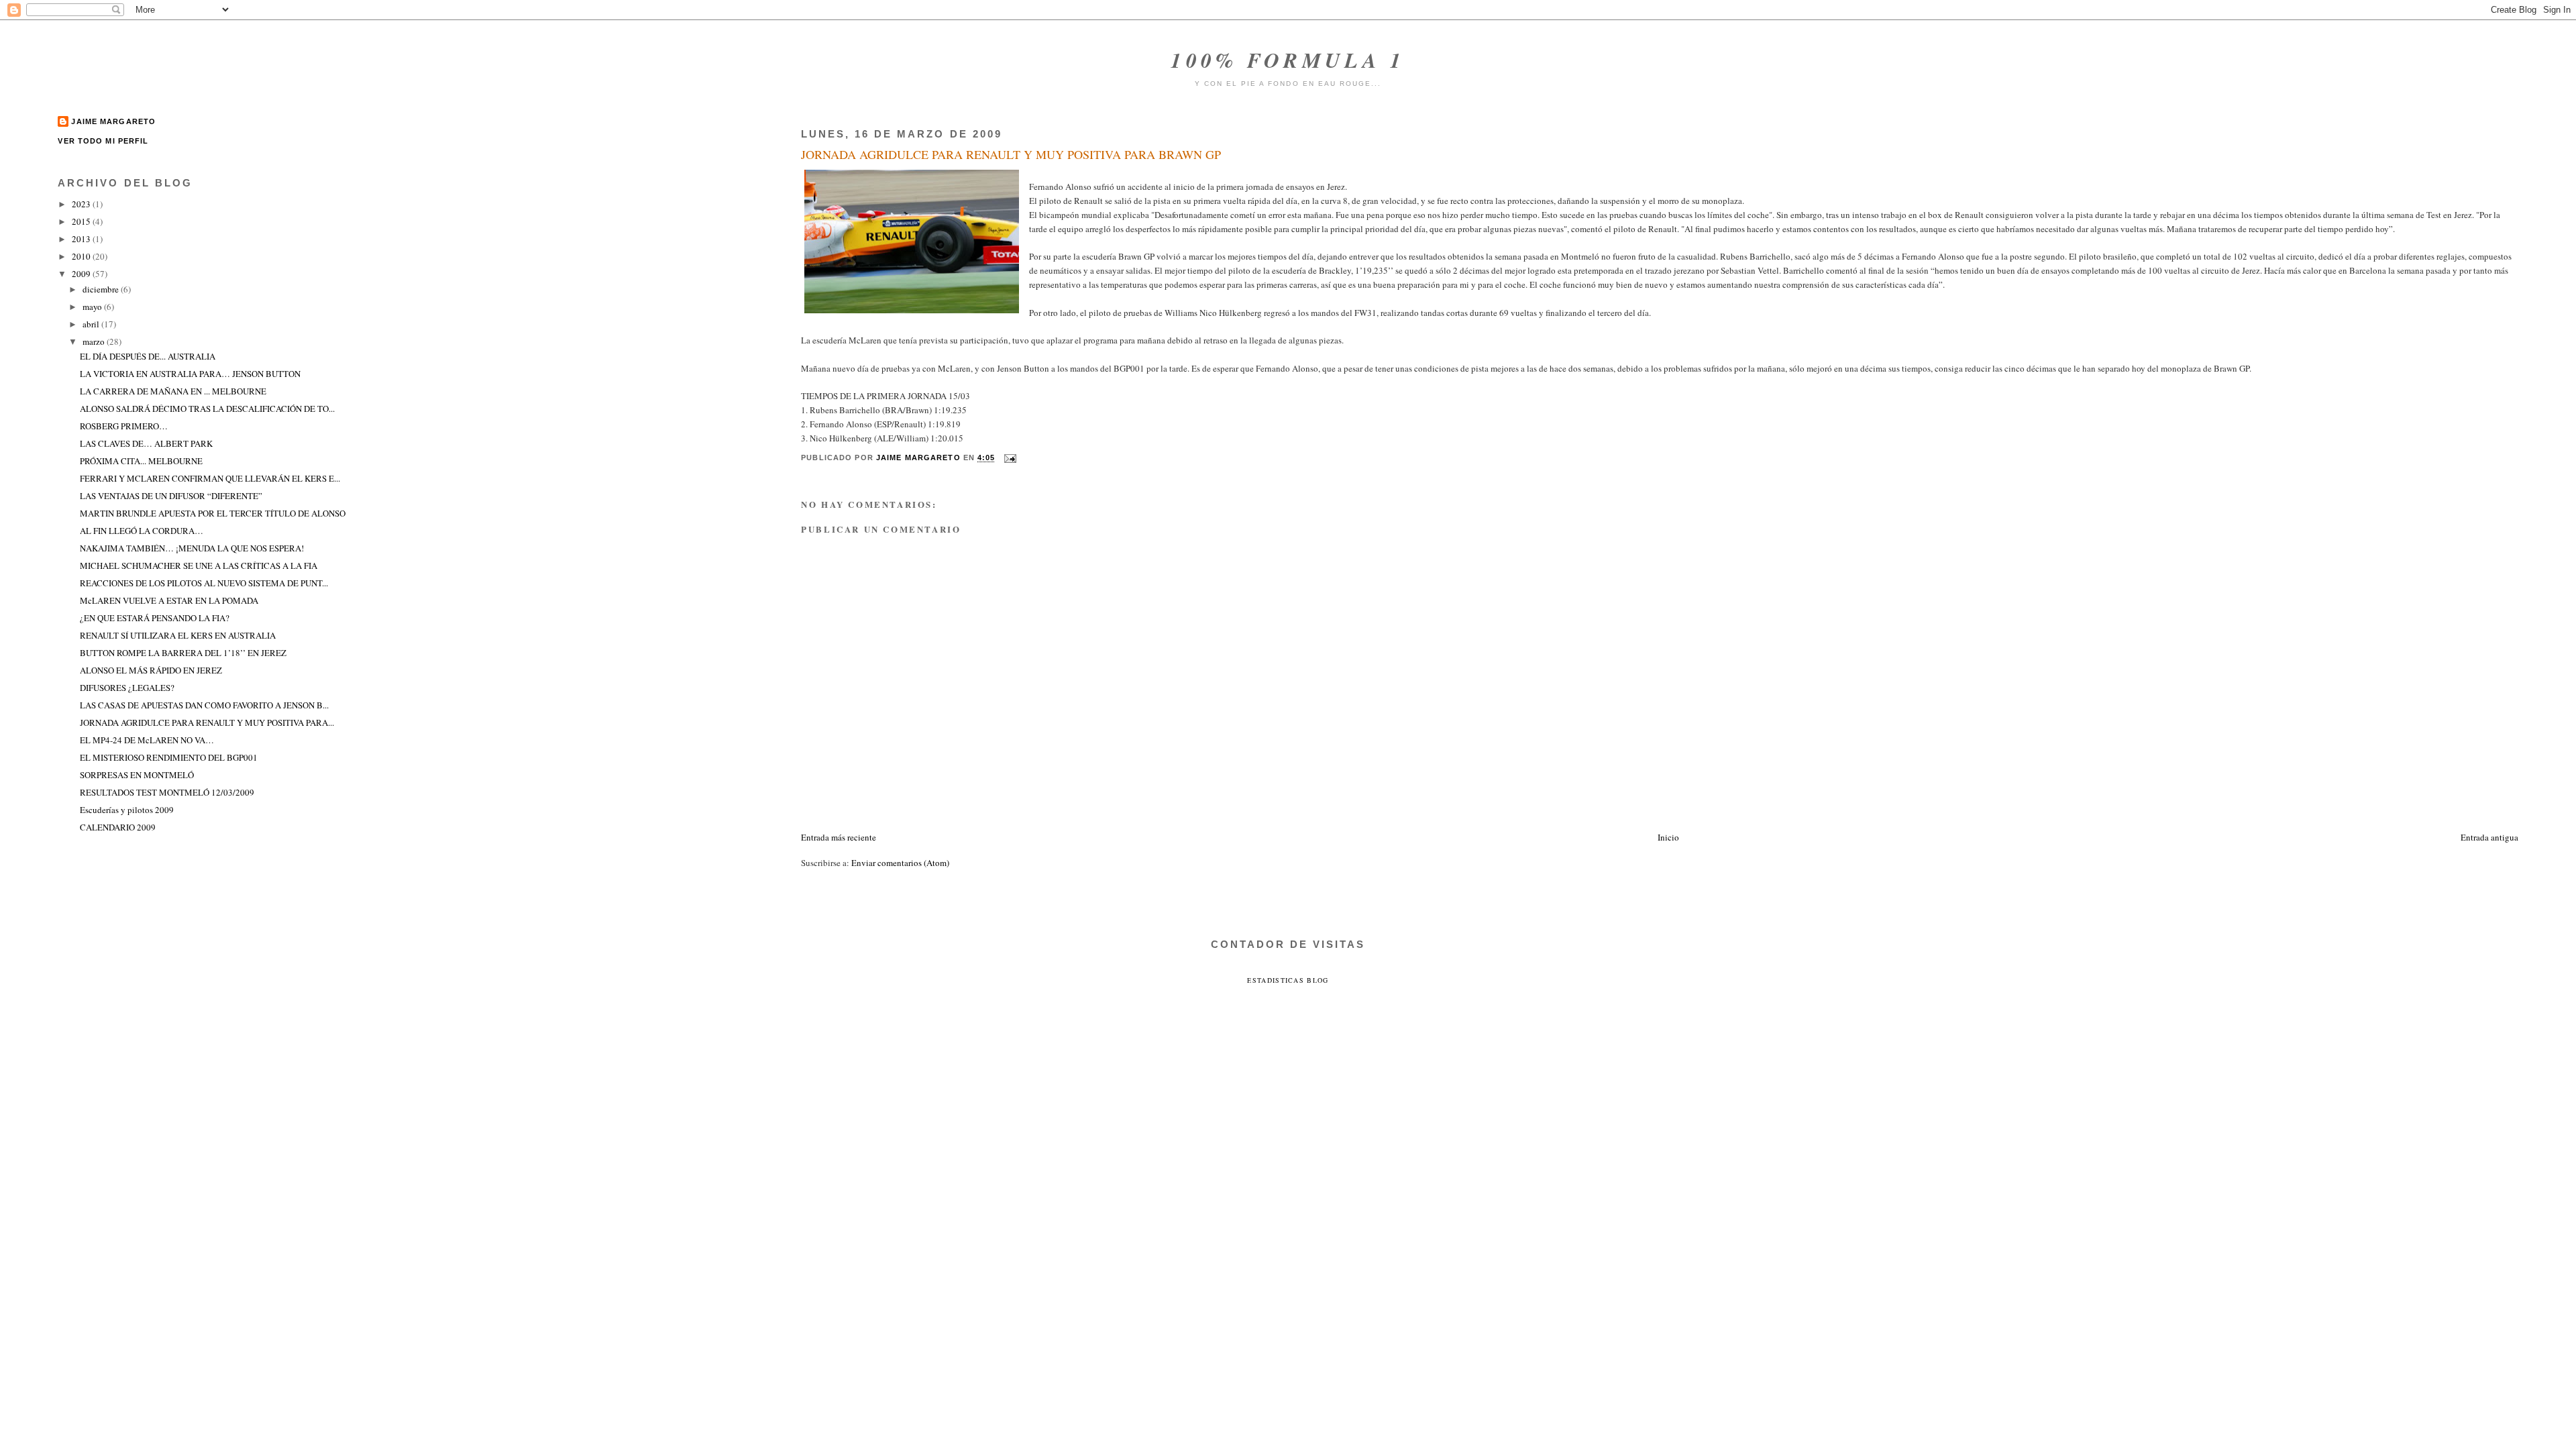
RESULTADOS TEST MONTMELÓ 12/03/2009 (167, 792)
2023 (82, 204)
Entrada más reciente (839, 837)
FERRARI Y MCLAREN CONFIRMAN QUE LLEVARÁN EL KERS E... (210, 478)
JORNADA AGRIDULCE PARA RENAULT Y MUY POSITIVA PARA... (207, 722)
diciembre (102, 289)
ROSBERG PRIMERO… (124, 426)
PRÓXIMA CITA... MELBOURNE (141, 461)
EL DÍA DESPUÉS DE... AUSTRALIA (148, 356)
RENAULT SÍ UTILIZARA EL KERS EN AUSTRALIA (178, 635)
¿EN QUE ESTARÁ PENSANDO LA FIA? (155, 618)
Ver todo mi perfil (103, 141)
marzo (95, 341)
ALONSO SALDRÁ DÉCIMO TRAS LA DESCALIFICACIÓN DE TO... (207, 409)
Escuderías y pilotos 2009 (127, 810)
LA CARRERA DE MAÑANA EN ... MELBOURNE (173, 391)
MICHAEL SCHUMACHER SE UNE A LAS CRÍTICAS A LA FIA (199, 566)
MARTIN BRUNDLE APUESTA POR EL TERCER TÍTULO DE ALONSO (213, 513)
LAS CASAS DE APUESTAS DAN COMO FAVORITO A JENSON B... (204, 705)
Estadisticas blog (1288, 980)
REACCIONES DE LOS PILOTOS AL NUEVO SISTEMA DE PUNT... (204, 583)
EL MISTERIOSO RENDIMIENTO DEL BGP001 (169, 757)
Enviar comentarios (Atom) (900, 863)
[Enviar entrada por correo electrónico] (1010, 458)
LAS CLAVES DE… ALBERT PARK (146, 443)
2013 (82, 239)
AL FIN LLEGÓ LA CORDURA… (142, 531)
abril (92, 324)
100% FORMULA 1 (1288, 60)
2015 (82, 221)
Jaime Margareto (113, 121)
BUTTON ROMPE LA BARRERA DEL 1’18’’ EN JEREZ (183, 653)
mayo (93, 307)
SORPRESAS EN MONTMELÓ (137, 775)
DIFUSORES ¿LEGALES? (127, 688)
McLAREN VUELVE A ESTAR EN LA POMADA (169, 600)
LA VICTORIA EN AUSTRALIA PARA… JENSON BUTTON (190, 374)
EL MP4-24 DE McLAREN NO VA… (147, 740)
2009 (82, 274)
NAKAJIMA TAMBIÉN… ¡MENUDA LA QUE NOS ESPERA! (192, 548)
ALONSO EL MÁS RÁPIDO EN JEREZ (151, 670)
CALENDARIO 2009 (118, 827)
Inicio (1668, 837)
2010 (82, 256)
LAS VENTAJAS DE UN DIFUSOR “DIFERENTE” (171, 496)
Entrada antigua (2489, 837)
